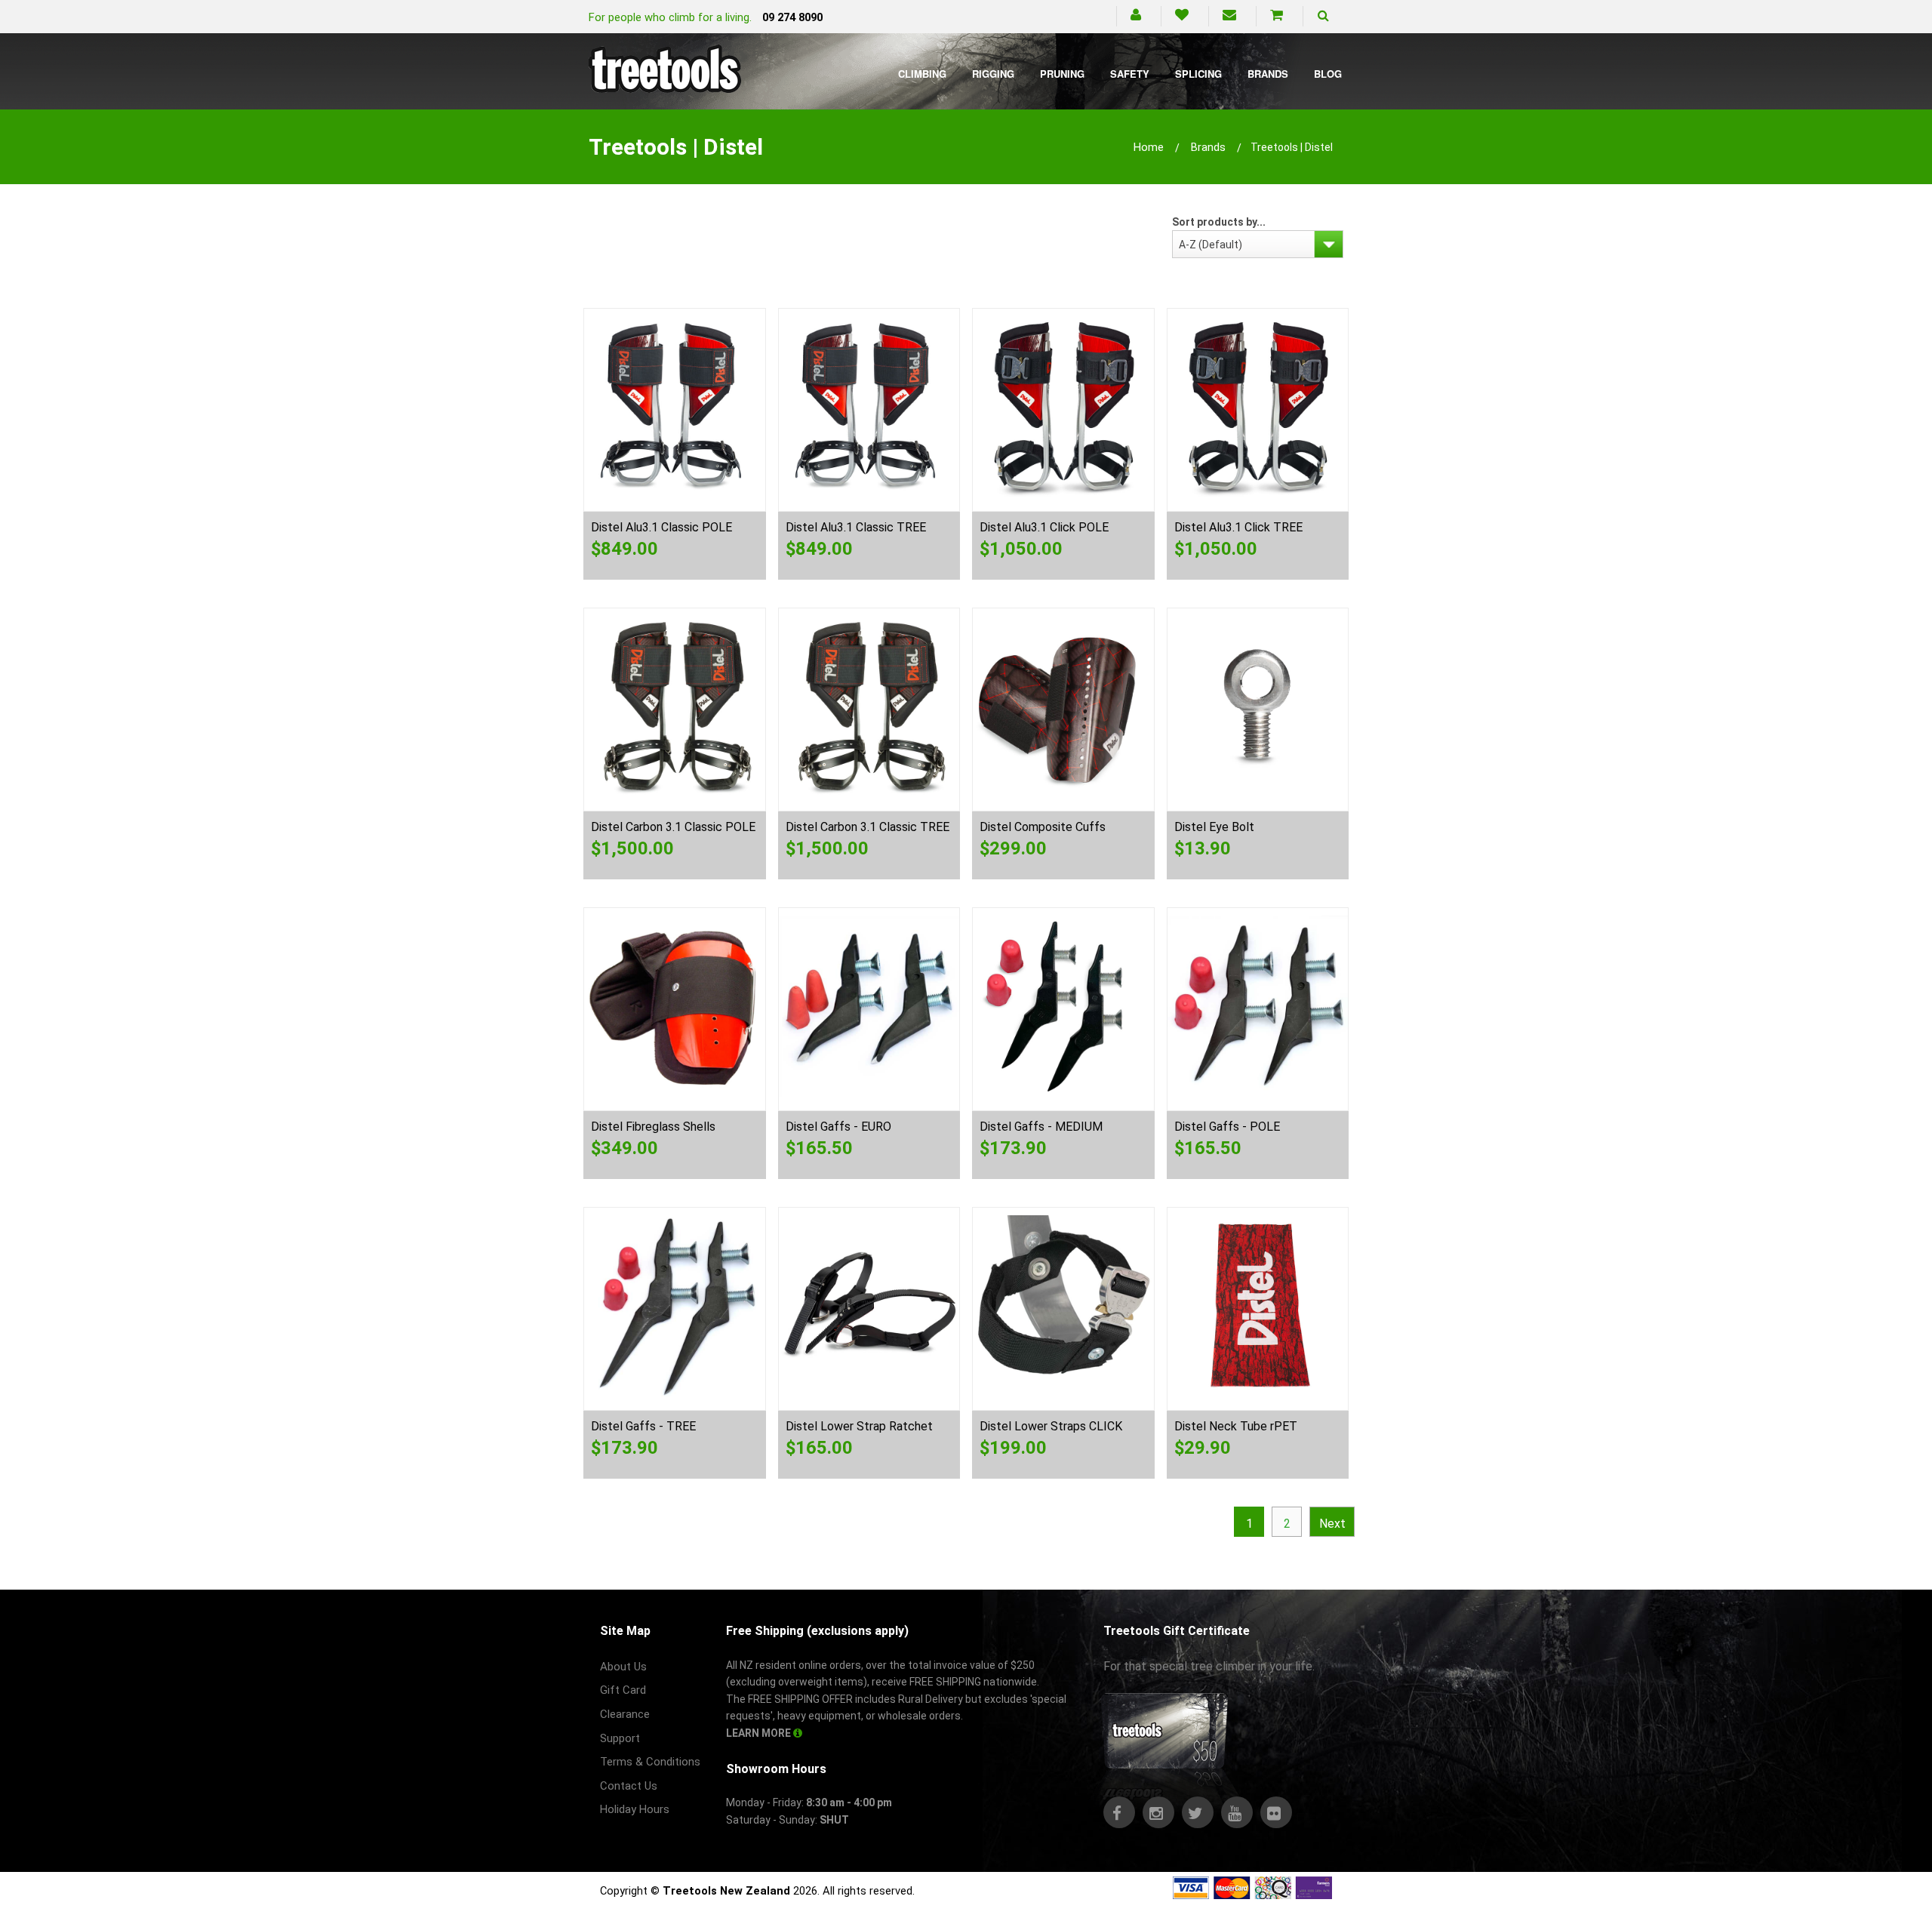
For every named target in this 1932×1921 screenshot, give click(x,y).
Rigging (993, 74)
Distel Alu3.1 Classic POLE (661, 527)
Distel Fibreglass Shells (653, 1127)
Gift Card (623, 1690)
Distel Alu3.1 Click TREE (1238, 527)
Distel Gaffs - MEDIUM (1041, 1127)
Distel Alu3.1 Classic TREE (856, 527)
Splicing (1198, 74)
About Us (623, 1667)
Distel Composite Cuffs (1043, 827)
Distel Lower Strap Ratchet (859, 1426)
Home (1149, 147)
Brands (1268, 74)
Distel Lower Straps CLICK (1051, 1426)
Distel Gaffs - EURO (838, 1127)
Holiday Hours (635, 1809)
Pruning (1062, 74)
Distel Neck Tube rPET (1236, 1426)
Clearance (625, 1714)
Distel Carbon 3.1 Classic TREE (868, 827)
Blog (1328, 74)
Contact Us (629, 1786)
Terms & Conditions (650, 1762)
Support (620, 1738)
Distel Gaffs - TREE (643, 1426)
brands (1208, 147)
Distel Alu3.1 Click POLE (1044, 527)
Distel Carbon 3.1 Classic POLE (673, 827)
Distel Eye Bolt (1214, 827)
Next (1332, 1524)
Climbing (922, 74)
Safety (1130, 74)
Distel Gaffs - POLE (1227, 1127)
